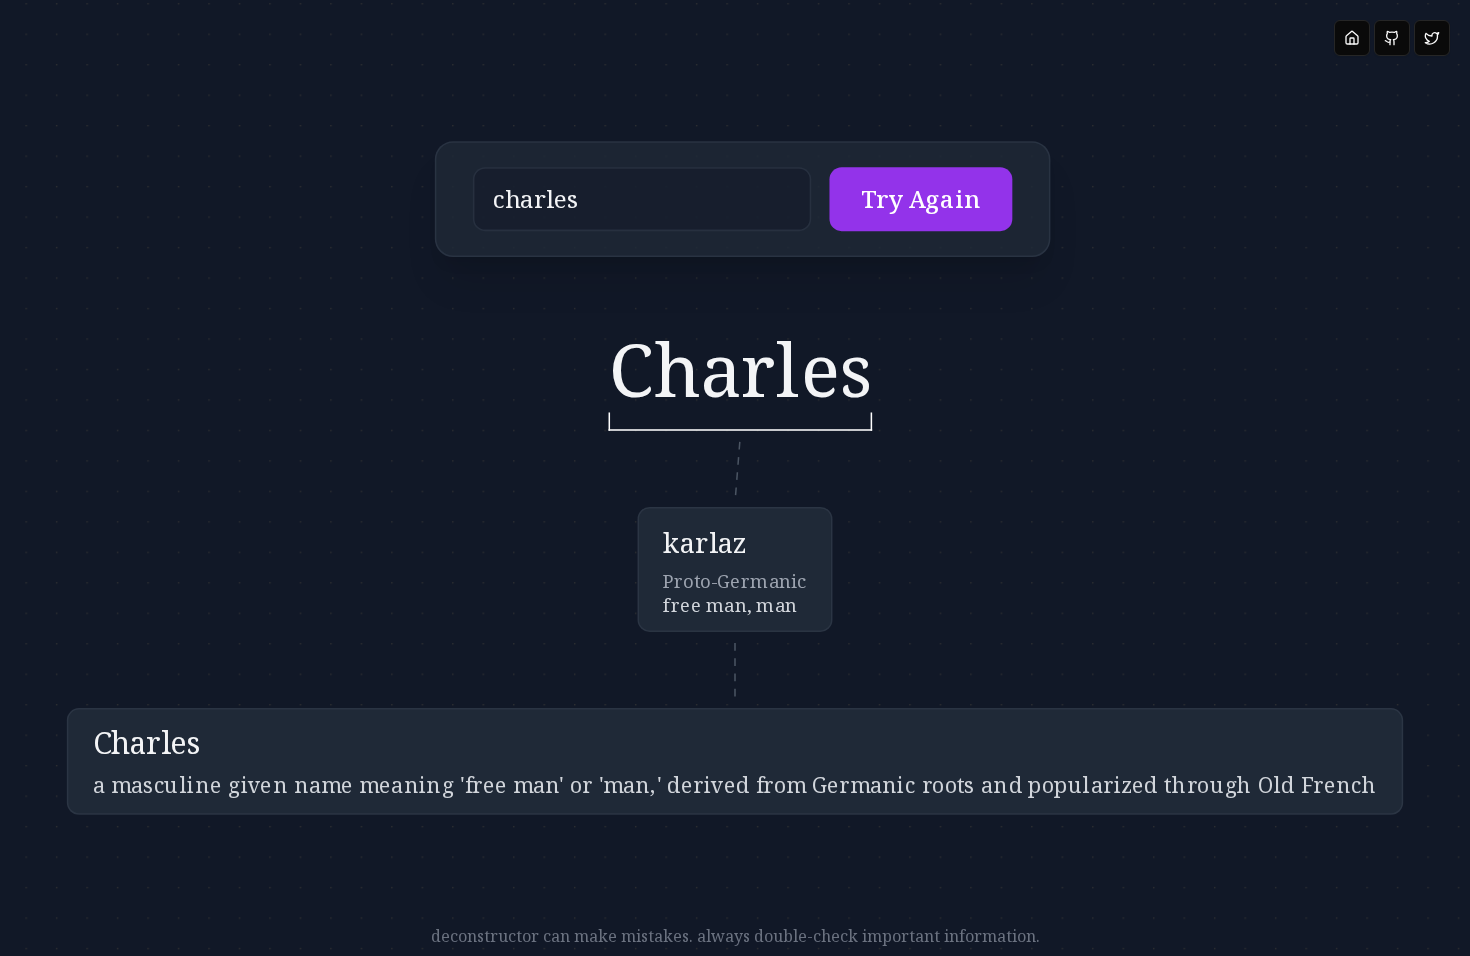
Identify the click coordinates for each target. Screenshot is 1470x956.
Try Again (921, 199)
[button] (743, 199)
